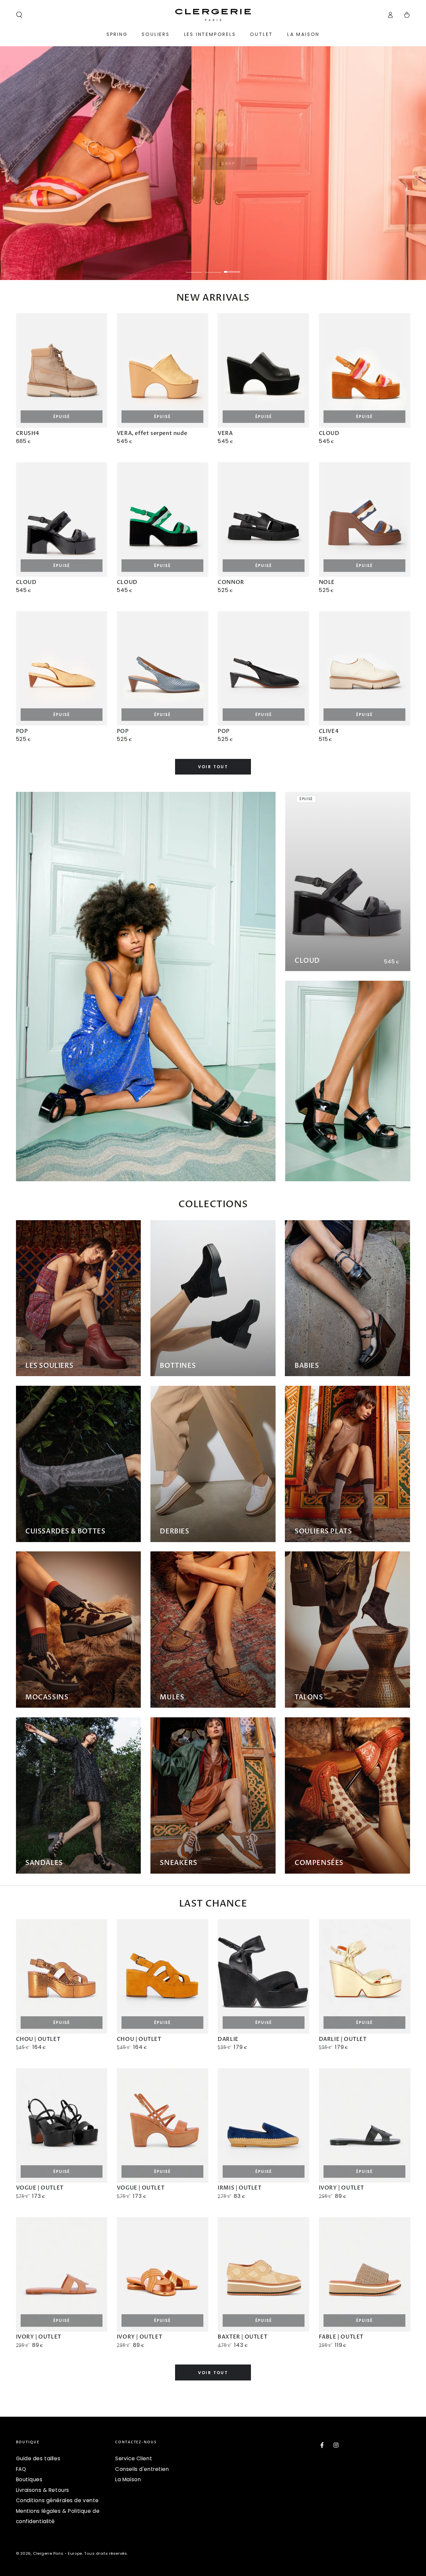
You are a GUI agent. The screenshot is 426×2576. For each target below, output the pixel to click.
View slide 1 (194, 267)
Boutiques (29, 2479)
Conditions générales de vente (58, 2500)
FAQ (21, 2469)
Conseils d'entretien (142, 2469)
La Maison (128, 2479)
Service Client (134, 2458)
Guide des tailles (38, 2458)
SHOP (232, 164)
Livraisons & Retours (43, 2490)
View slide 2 (213, 267)
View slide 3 (232, 267)
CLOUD (307, 961)
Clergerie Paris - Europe (58, 2553)
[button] (19, 15)
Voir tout (213, 767)
